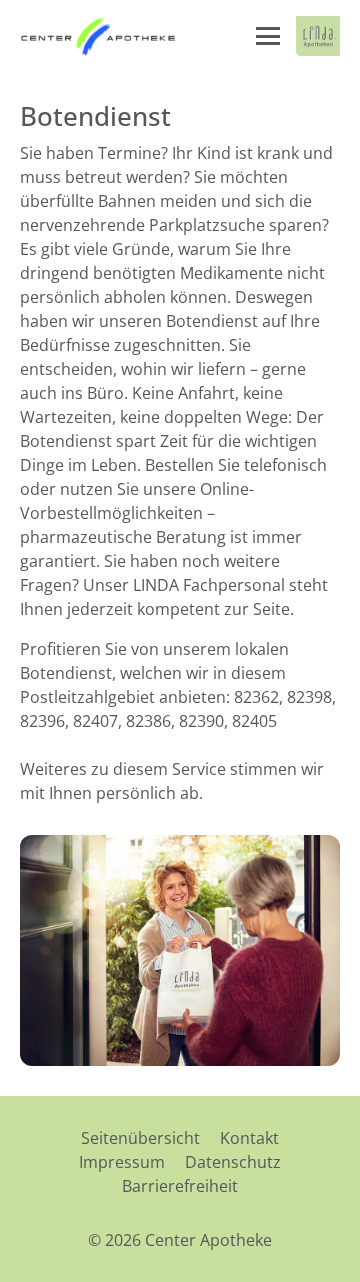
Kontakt (249, 1138)
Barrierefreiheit (180, 1186)
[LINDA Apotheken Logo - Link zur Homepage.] (318, 36)
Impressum (122, 1162)
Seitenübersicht (140, 1138)
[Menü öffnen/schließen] (268, 36)
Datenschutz (233, 1162)
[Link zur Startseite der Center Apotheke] (99, 36)
